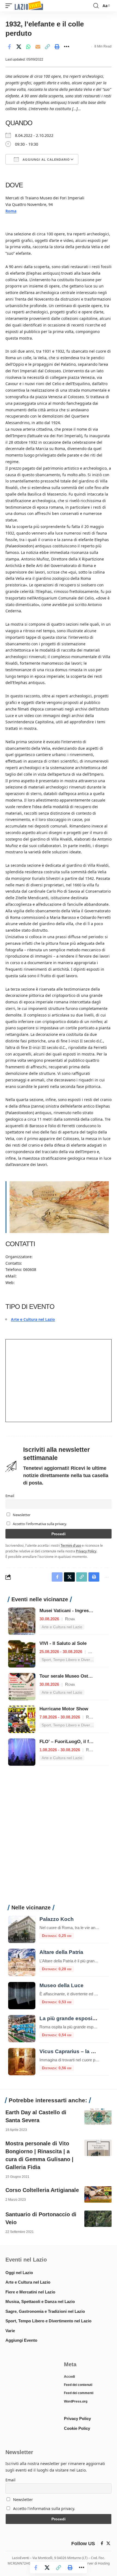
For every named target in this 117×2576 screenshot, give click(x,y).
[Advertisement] (59, 1838)
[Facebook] (102, 2544)
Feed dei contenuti (78, 2385)
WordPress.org (76, 2401)
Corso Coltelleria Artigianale (42, 2190)
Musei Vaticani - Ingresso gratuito (76, 1611)
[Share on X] (19, 47)
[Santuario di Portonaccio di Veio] (98, 2219)
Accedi (69, 2377)
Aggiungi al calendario (46, 160)
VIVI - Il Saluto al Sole (63, 1643)
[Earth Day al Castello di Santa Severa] (98, 2117)
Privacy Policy (86, 1551)
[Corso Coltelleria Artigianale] (98, 2194)
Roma (11, 211)
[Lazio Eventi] (29, 6)
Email (10, 1496)
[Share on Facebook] (9, 47)
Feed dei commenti (79, 2393)
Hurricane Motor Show (64, 1709)
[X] (108, 2544)
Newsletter (21, 1515)
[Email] (38, 47)
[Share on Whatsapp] (28, 47)
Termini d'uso (71, 1545)
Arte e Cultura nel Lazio (33, 1319)
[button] (10, 6)
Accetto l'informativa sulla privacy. (40, 1524)
